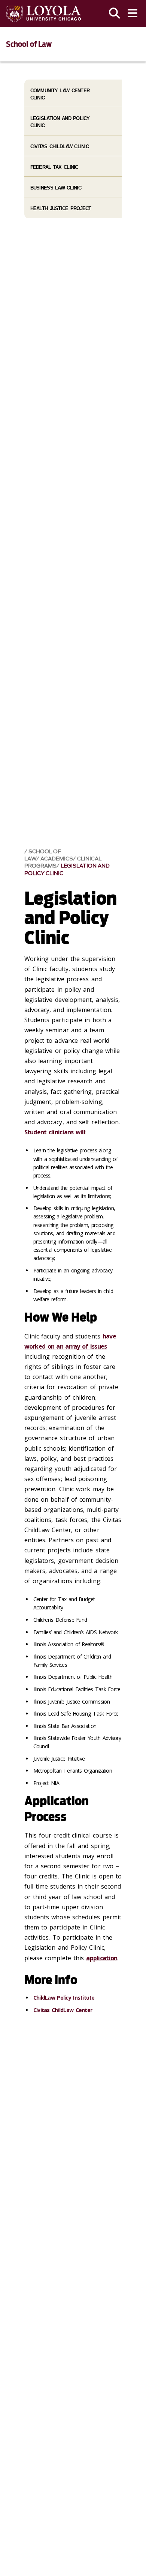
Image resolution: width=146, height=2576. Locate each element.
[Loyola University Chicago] (43, 14)
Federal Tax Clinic (54, 167)
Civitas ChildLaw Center (63, 2010)
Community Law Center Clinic (60, 94)
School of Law (29, 44)
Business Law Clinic (56, 188)
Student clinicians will (55, 1132)
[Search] (115, 14)
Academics (57, 859)
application (102, 1958)
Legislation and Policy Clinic (67, 869)
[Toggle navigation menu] (133, 14)
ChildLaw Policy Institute (64, 1998)
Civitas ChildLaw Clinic (60, 147)
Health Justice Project (61, 208)
